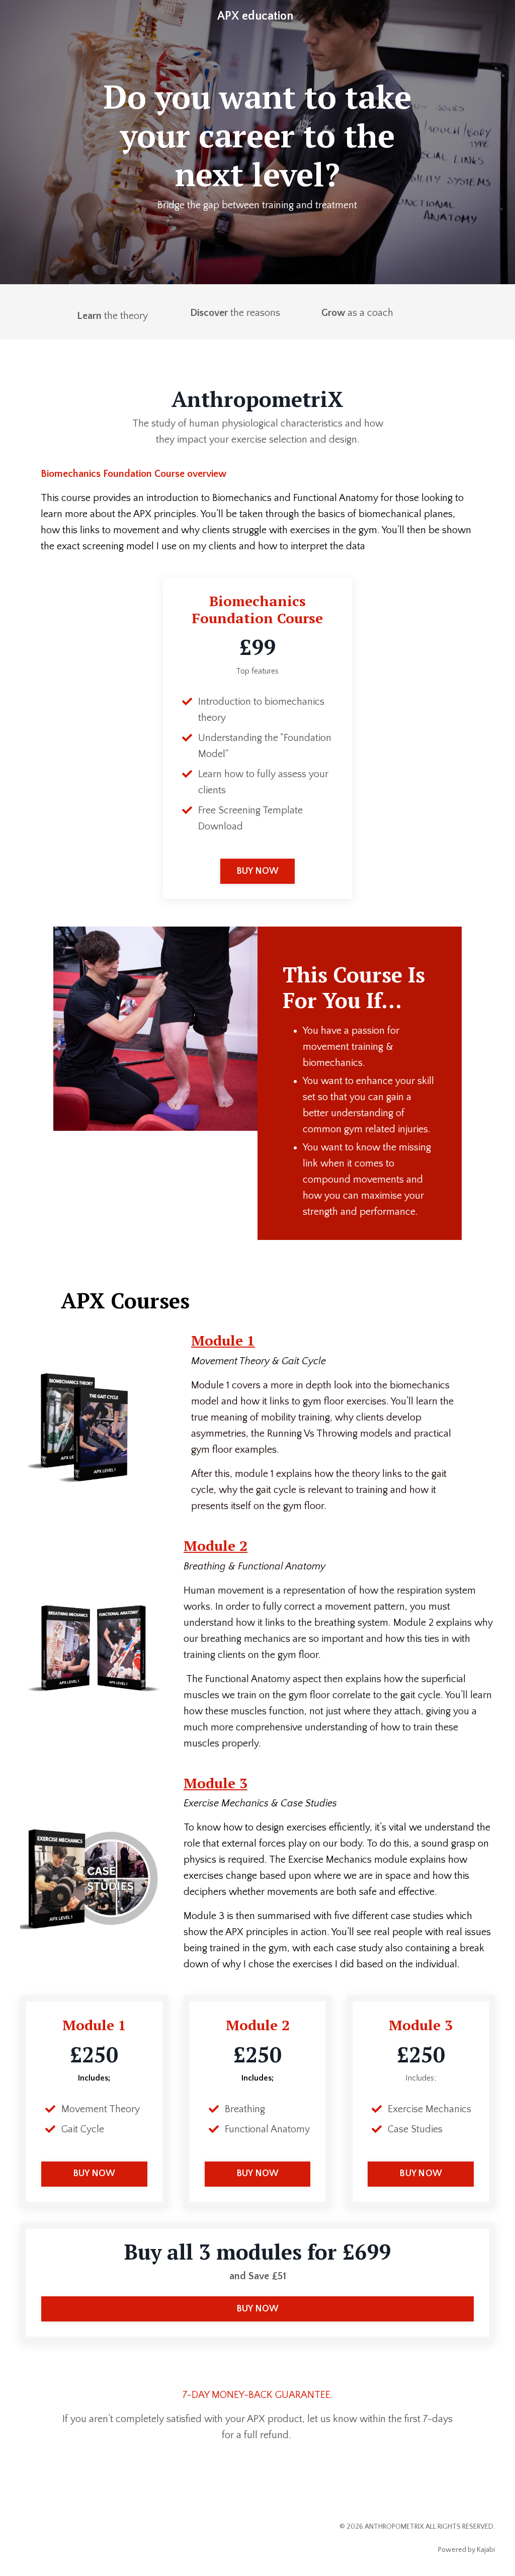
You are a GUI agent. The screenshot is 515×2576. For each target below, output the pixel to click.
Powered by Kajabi (466, 2550)
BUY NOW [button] (258, 871)
